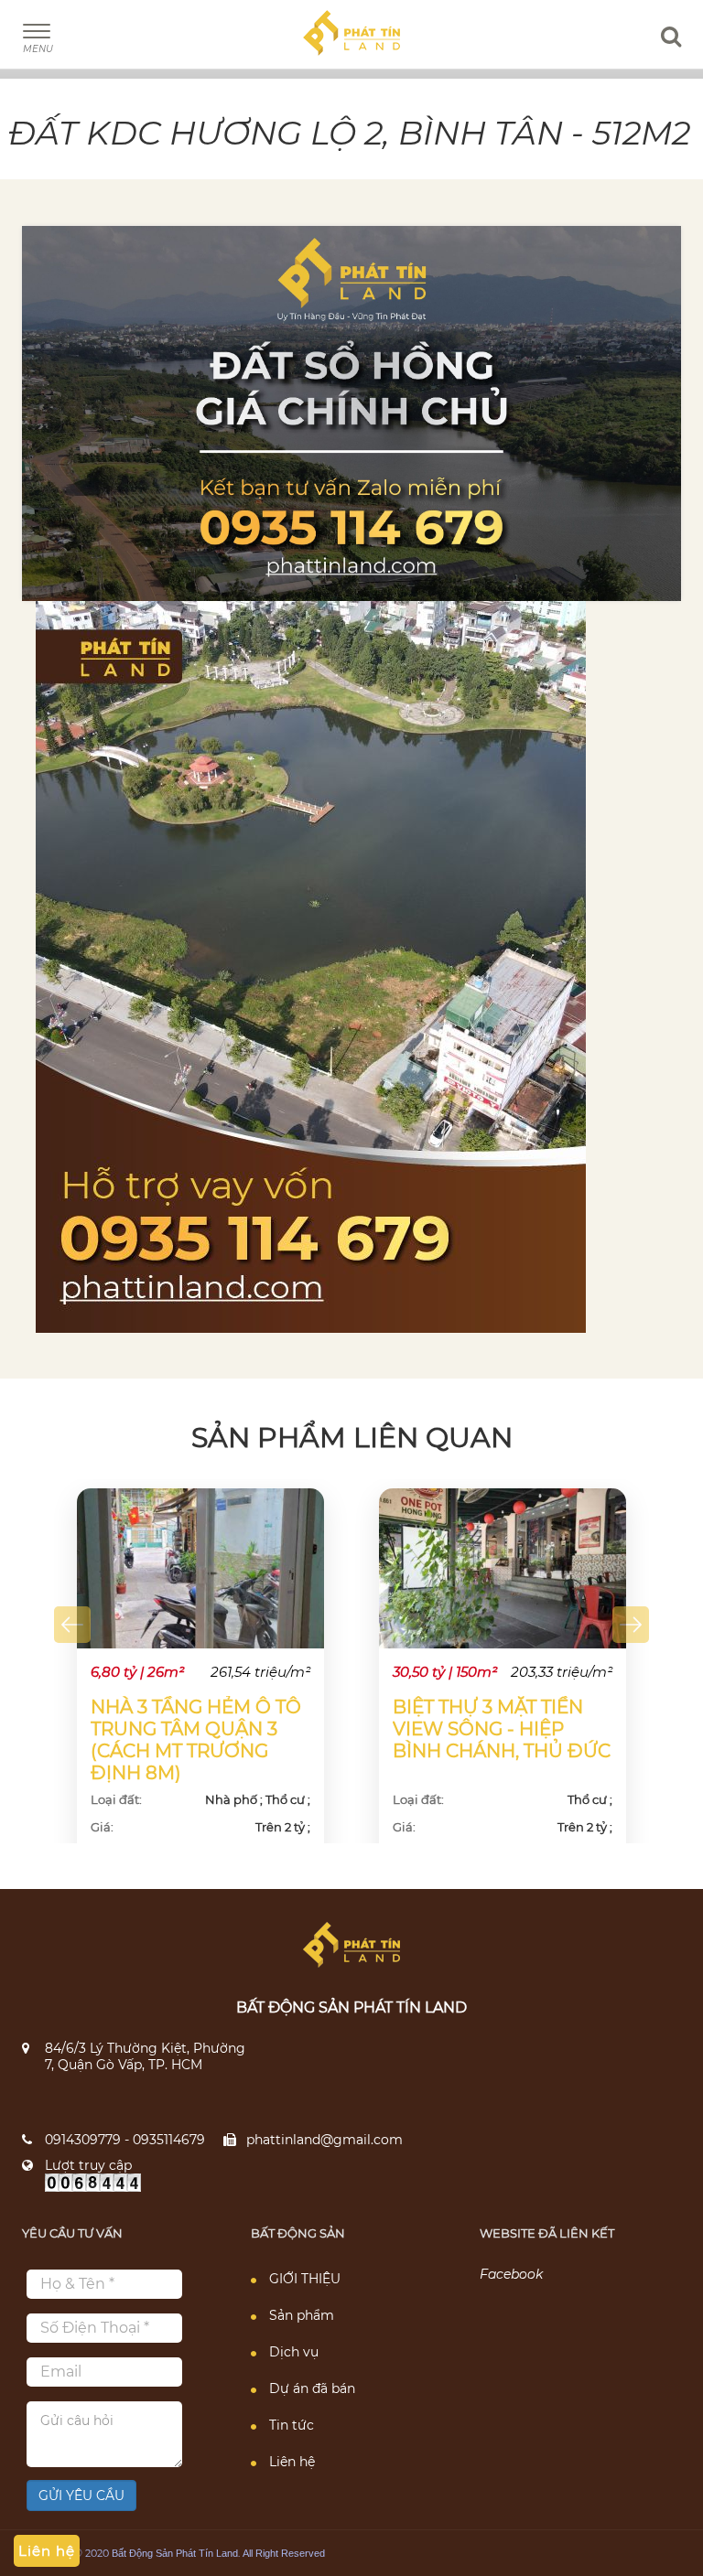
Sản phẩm (302, 2315)
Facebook (511, 2274)
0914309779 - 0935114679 (125, 2140)
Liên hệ (292, 2462)
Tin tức (292, 2425)
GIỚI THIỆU (305, 2279)
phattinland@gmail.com (324, 2140)
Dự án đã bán (312, 2388)
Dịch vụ (294, 2352)
